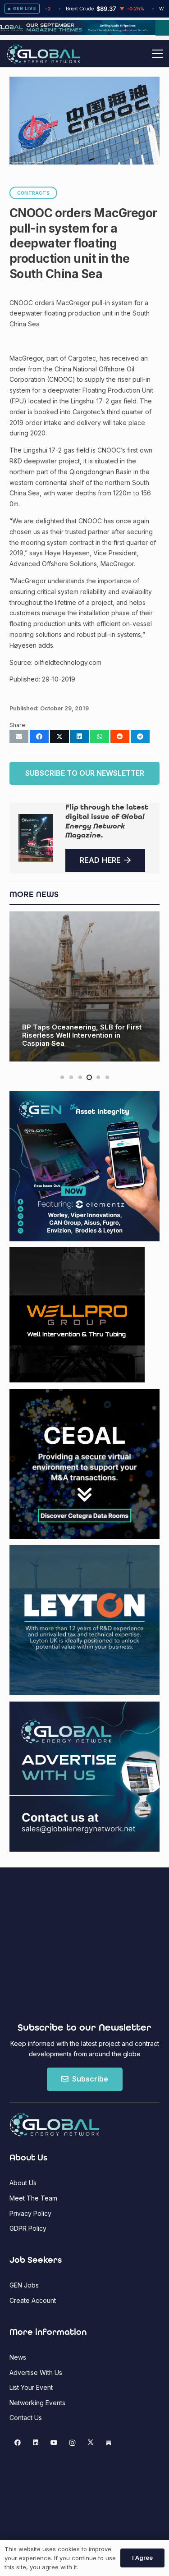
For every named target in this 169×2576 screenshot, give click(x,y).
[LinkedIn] (36, 2443)
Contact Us (26, 2418)
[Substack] (109, 2443)
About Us (23, 2183)
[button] (157, 54)
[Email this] (19, 737)
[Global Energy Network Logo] (43, 54)
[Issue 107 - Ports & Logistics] (36, 838)
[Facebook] (17, 2443)
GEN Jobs (24, 2285)
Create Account (33, 2300)
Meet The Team (33, 2198)
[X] (90, 2443)
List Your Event (31, 2387)
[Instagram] (72, 2443)
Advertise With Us (36, 2372)
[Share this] (39, 737)
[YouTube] (54, 2443)
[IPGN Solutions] (84, 33)
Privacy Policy (30, 2213)
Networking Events (37, 2403)
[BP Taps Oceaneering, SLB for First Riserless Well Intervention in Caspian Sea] (84, 986)
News (18, 2357)
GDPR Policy (28, 2228)
